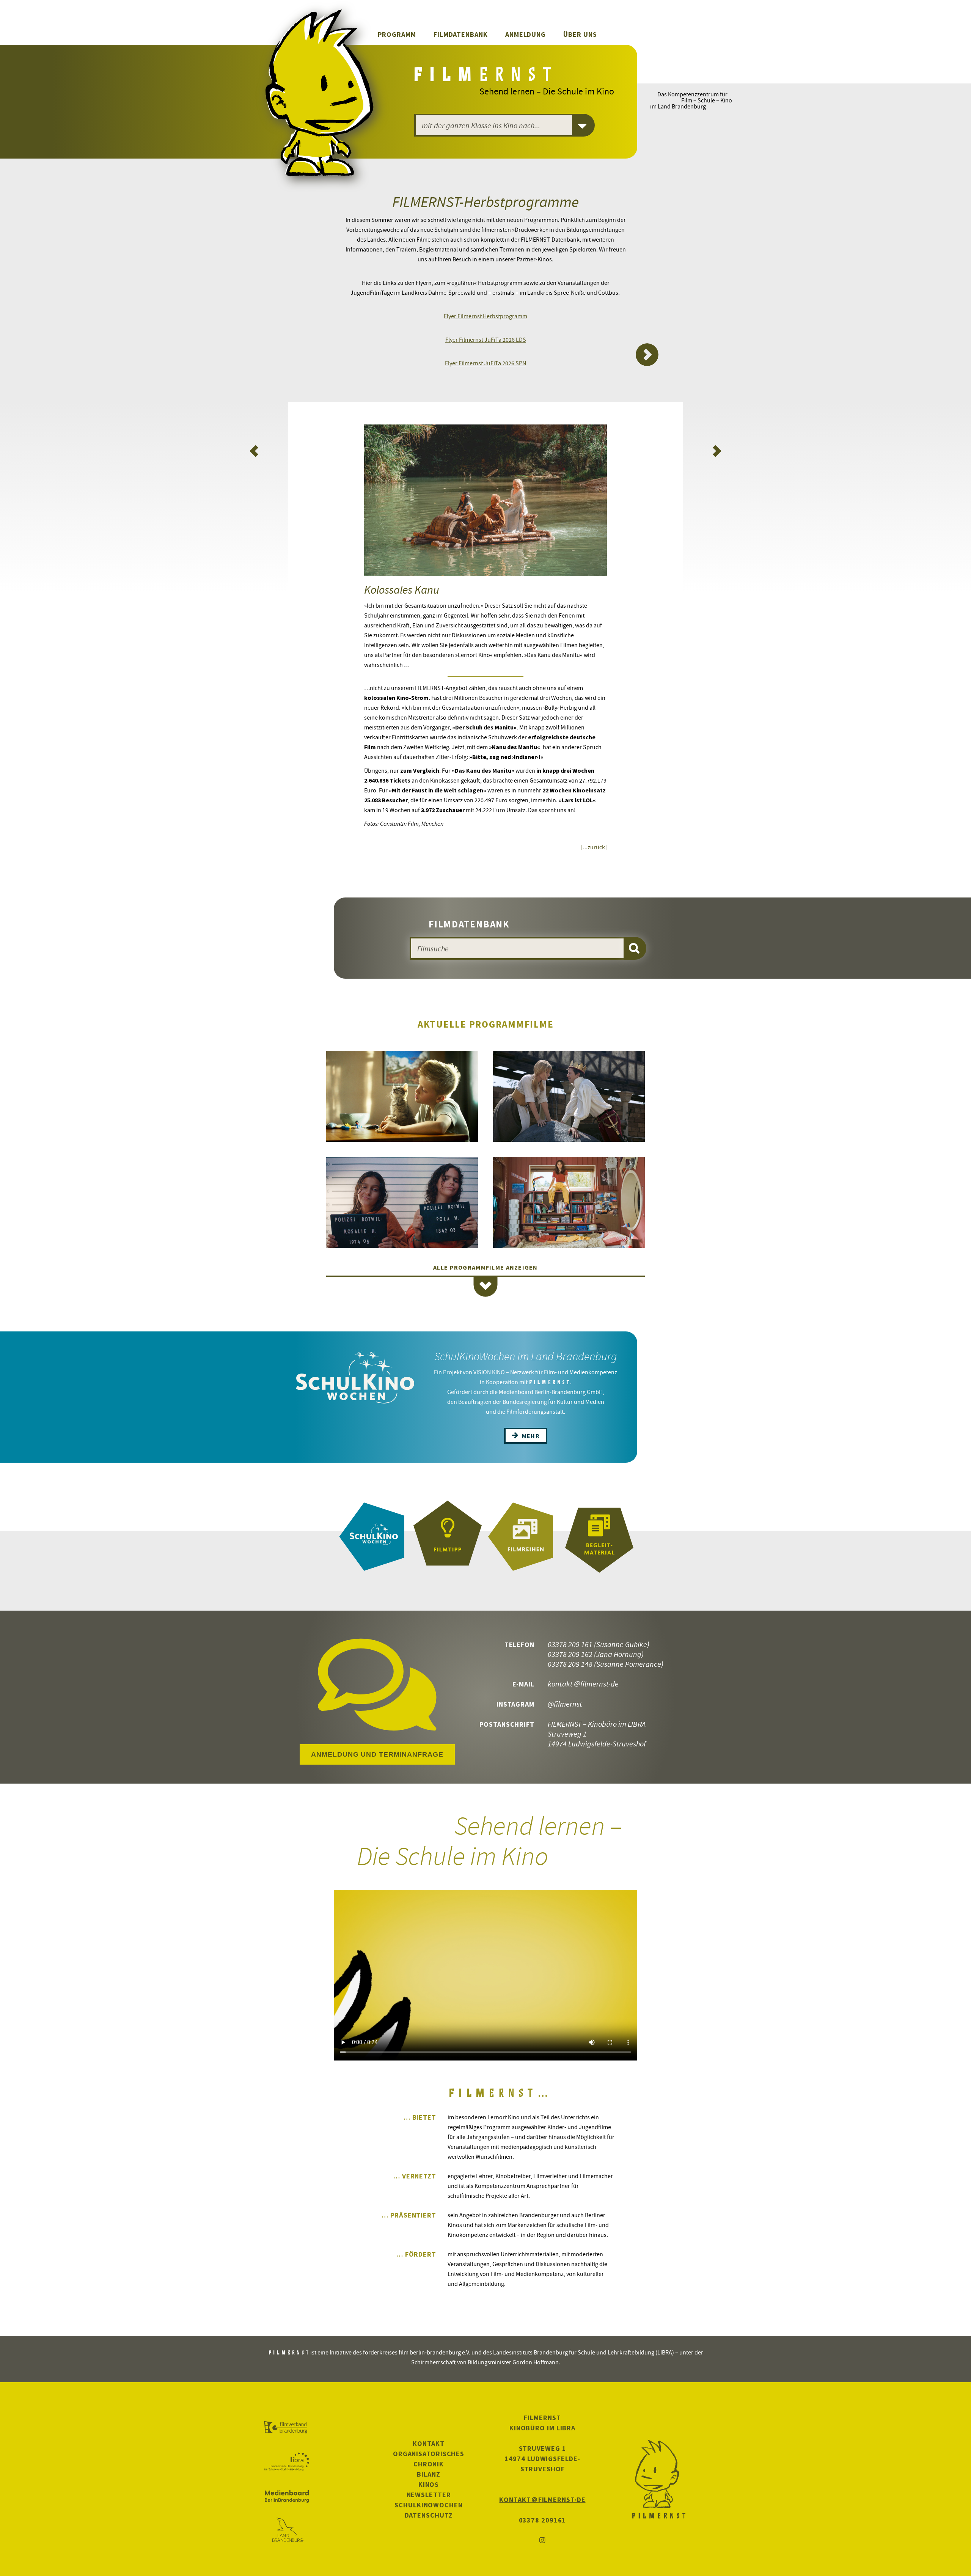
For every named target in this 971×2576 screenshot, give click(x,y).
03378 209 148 (570, 1664)
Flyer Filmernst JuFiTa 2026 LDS (486, 339)
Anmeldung (526, 34)
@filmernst (565, 1704)
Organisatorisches (429, 2454)
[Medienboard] (287, 2496)
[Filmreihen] (523, 1537)
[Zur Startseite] (484, 77)
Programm (397, 34)
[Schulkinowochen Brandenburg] (372, 1537)
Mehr (530, 1436)
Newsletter (429, 2495)
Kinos (429, 2484)
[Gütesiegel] (448, 1537)
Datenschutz (429, 2515)
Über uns (580, 34)
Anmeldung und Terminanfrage (377, 1754)
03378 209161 (543, 2520)
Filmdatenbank (461, 34)
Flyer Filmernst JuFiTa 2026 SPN (485, 363)
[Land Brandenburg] (287, 2530)
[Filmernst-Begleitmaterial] (599, 1537)
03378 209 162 (570, 1654)
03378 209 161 (570, 1644)
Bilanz (428, 2474)
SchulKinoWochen (429, 2505)
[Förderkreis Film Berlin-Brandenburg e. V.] (287, 2428)
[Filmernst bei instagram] (542, 2541)
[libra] (287, 2462)
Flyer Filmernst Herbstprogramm (485, 316)
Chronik (429, 2464)
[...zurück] (594, 847)
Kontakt (428, 2443)
